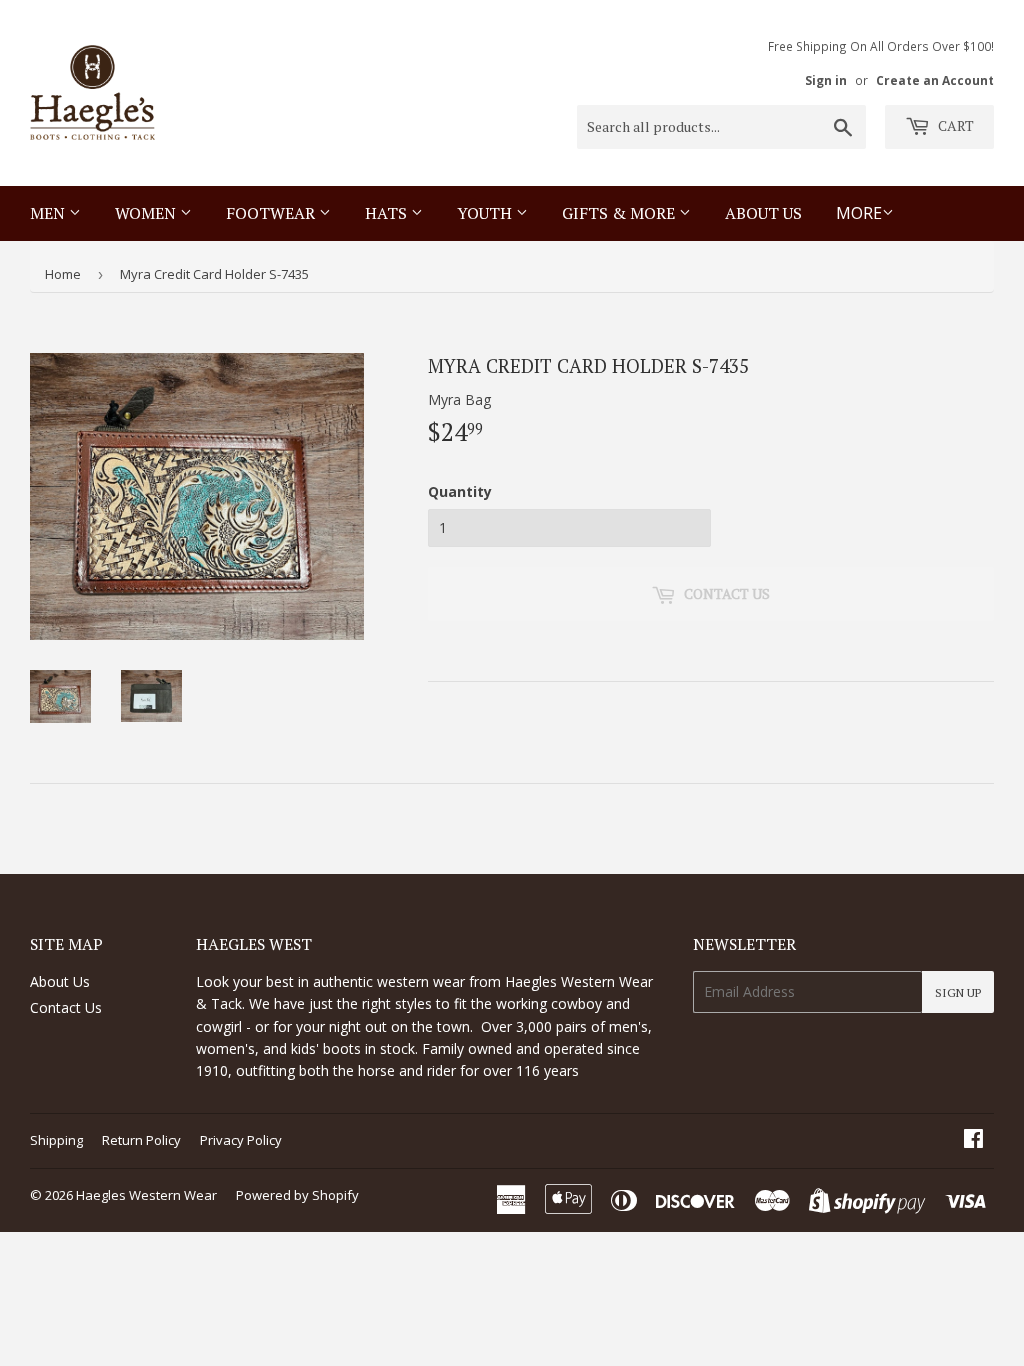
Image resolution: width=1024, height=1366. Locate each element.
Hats (388, 213)
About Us (763, 213)
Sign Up (958, 992)
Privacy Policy (241, 1140)
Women (147, 213)
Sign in (826, 80)
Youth (486, 213)
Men (49, 213)
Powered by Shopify (297, 1195)
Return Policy (141, 1140)
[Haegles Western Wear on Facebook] (973, 1140)
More (859, 213)
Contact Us (66, 1007)
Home (63, 274)
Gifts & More (620, 213)
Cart (954, 125)
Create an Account (935, 80)
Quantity (460, 491)
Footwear (272, 213)
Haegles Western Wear (146, 1195)
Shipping (56, 1140)
